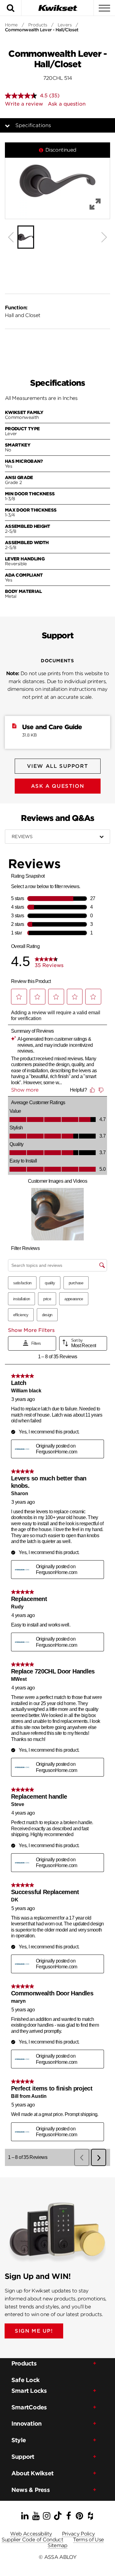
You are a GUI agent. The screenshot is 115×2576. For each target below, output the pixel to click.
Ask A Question (57, 786)
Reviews (22, 837)
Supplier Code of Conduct (33, 2540)
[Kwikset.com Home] (58, 8)
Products (38, 25)
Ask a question (67, 104)
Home (11, 25)
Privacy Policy (79, 2534)
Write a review (24, 104)
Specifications (33, 125)
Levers (65, 25)
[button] (57, 181)
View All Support (58, 766)
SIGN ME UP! (34, 2331)
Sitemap (57, 2545)
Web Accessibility (31, 2534)
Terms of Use (88, 2540)
